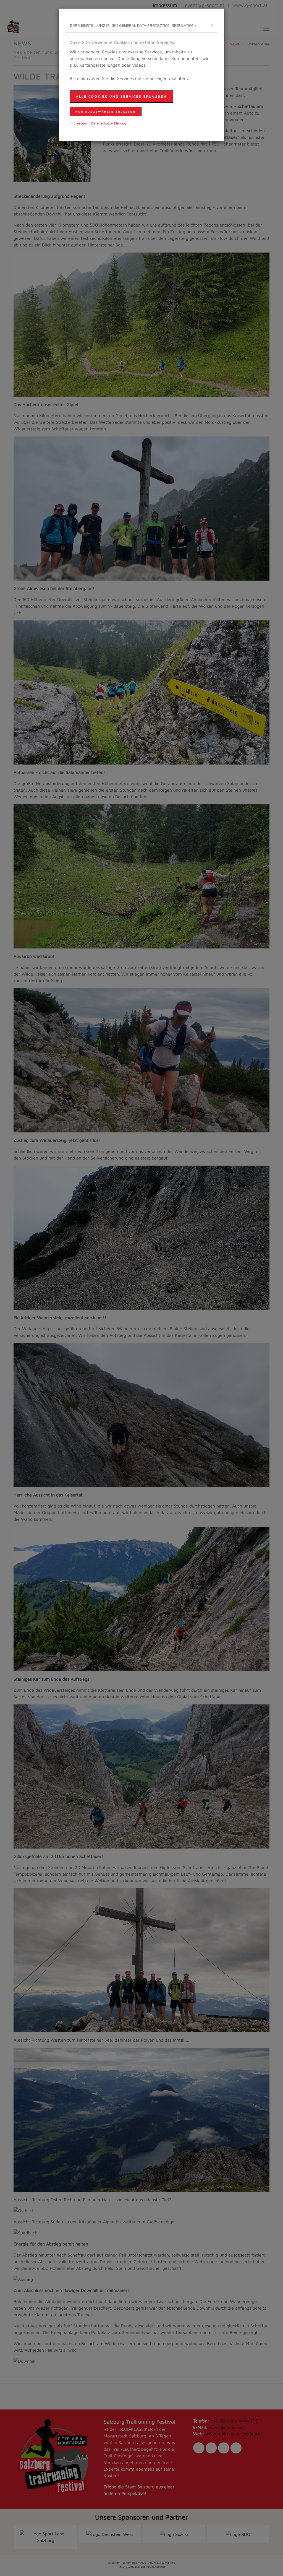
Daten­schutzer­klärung (108, 123)
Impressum (78, 123)
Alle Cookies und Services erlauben (121, 96)
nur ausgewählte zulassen (106, 111)
